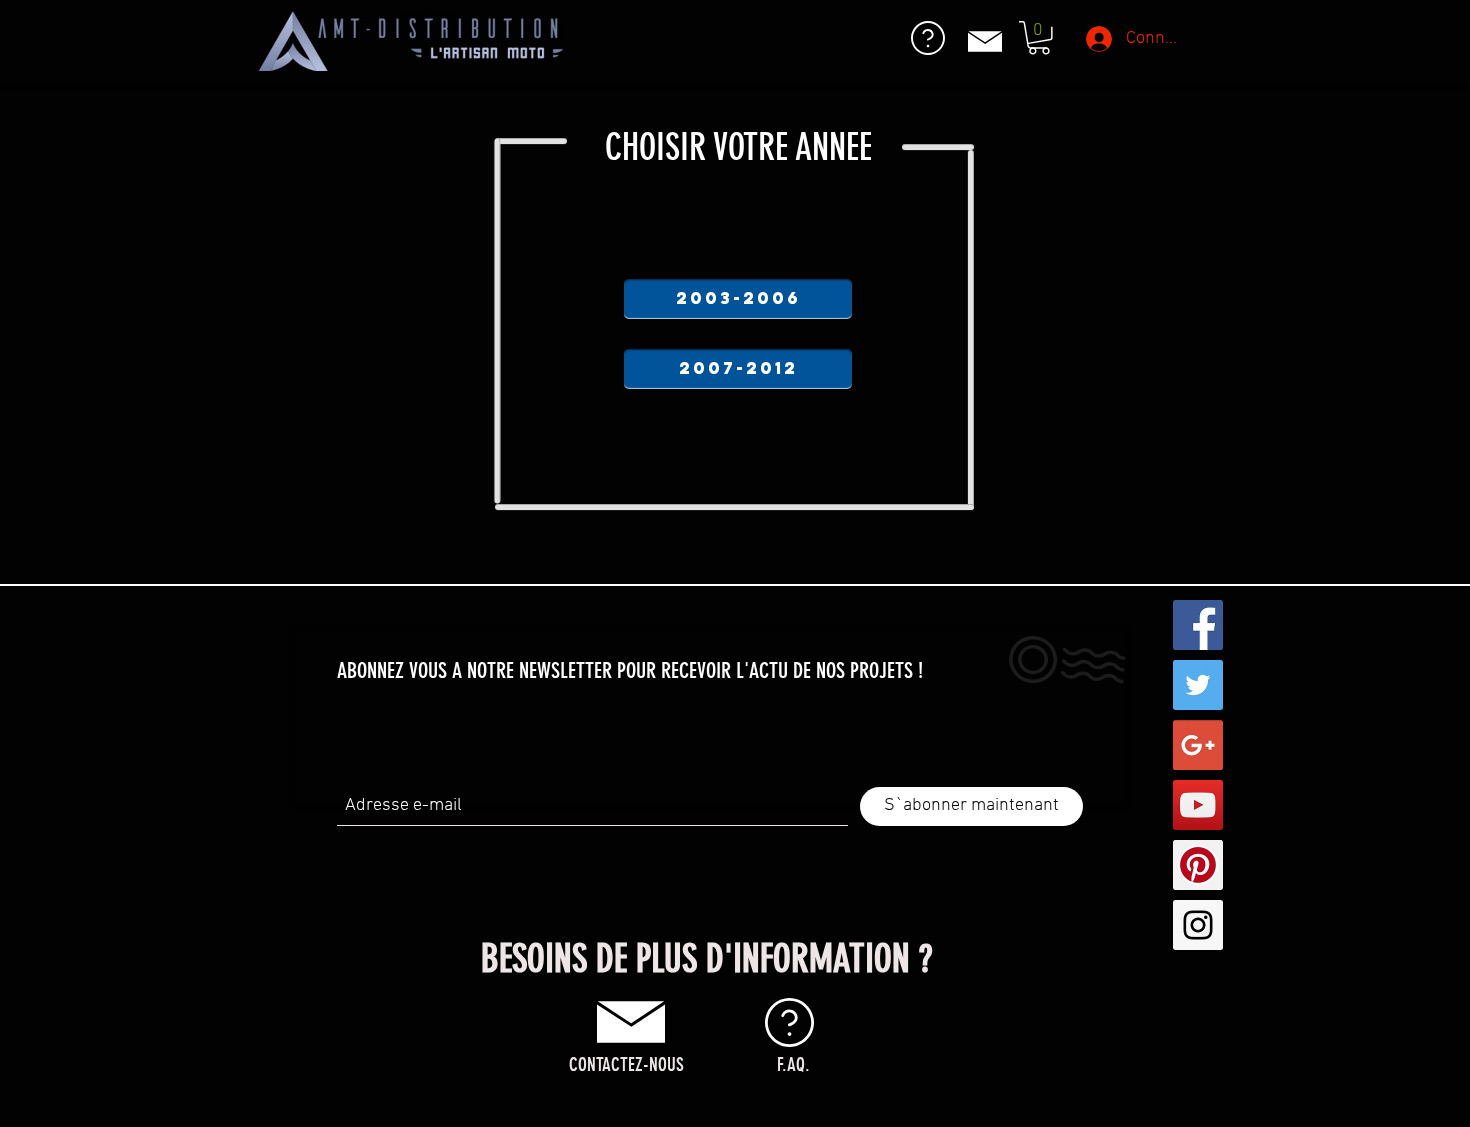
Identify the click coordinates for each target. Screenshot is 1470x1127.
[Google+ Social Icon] (1198, 745)
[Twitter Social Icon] (1198, 685)
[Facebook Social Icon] (1198, 625)
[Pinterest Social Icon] (1198, 865)
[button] (1039, 38)
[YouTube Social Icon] (1198, 805)
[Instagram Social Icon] (1198, 925)
